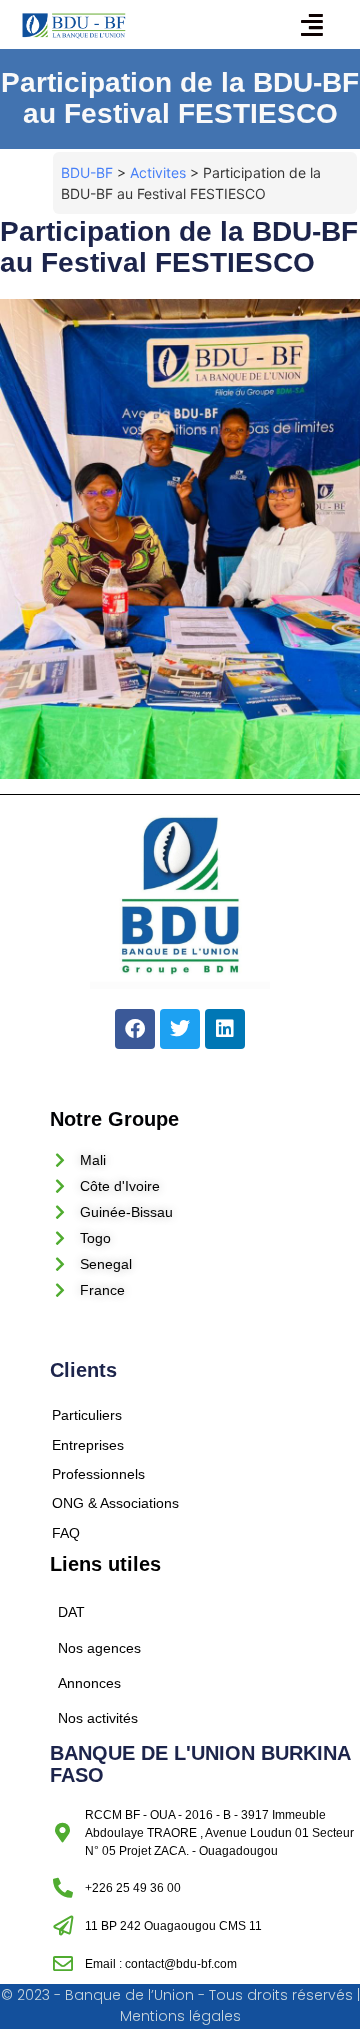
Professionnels (98, 1474)
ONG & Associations (115, 1503)
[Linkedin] (225, 1029)
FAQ (66, 1533)
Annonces (89, 1683)
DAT (71, 1612)
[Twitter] (180, 1029)
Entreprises (88, 1445)
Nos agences (99, 1648)
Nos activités (98, 1718)
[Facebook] (135, 1029)
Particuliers (87, 1415)
